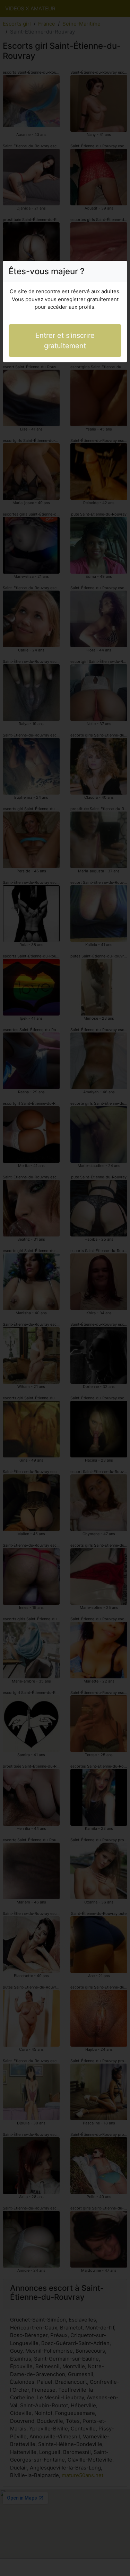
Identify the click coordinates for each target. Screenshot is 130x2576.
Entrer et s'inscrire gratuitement (65, 341)
